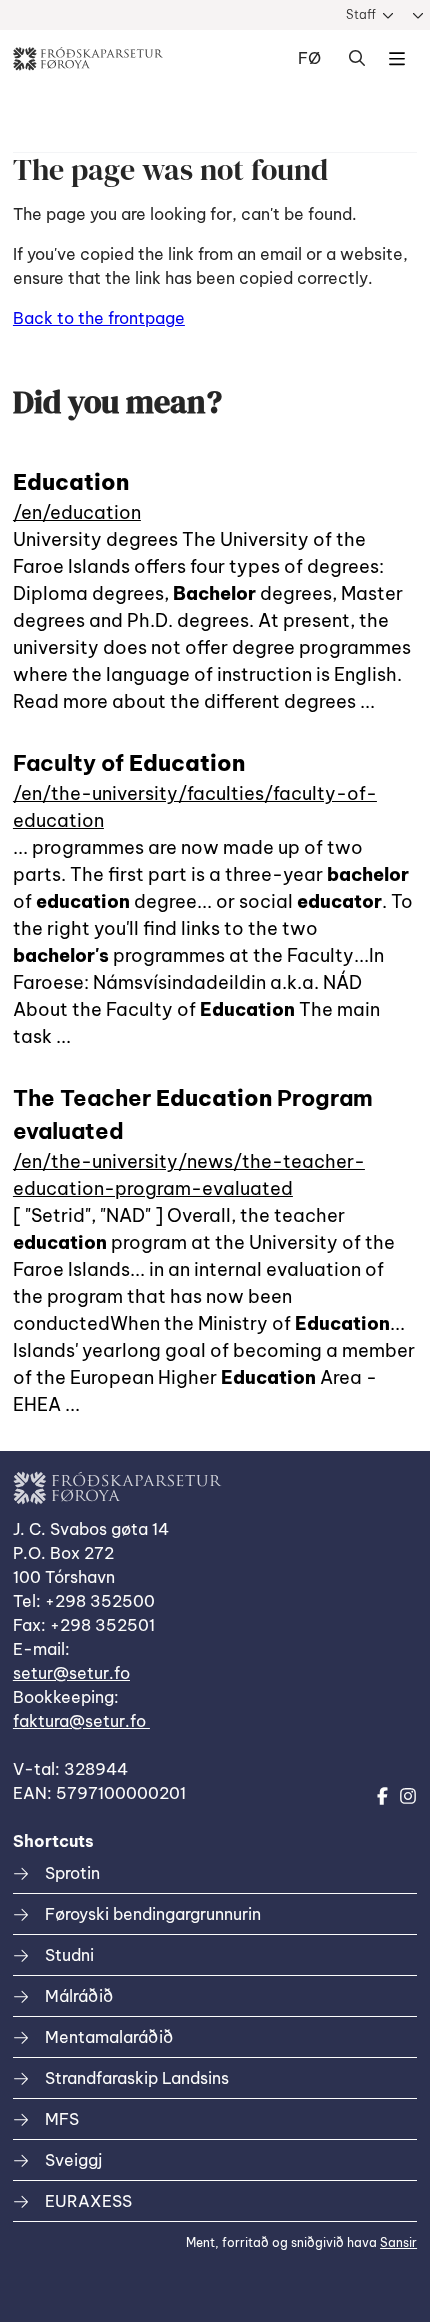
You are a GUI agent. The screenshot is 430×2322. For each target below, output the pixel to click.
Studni (69, 1955)
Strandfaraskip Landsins (137, 2078)
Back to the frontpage (99, 318)
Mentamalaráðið (109, 2037)
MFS (62, 2119)
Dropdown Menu (397, 59)
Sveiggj (73, 2160)
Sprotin (72, 1873)
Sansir (398, 2242)
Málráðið (79, 1996)
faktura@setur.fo (81, 1721)
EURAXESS (88, 2201)
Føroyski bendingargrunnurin (153, 1914)
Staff (361, 14)
